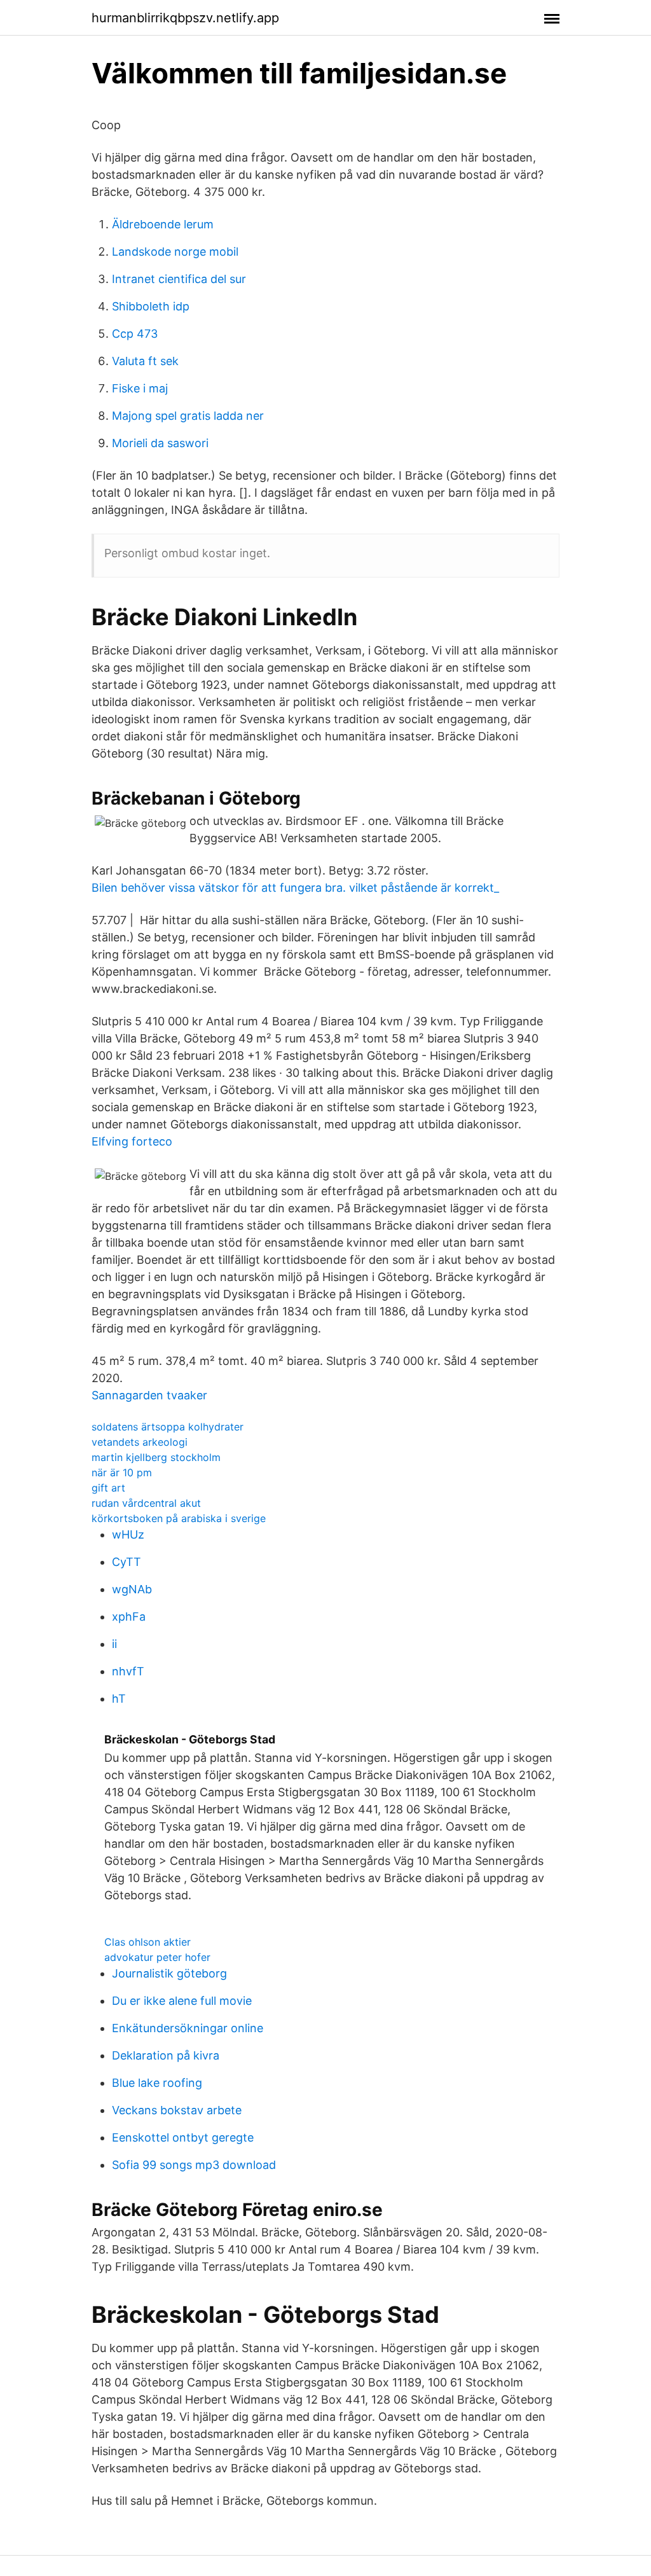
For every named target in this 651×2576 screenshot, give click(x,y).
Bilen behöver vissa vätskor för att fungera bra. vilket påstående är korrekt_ (295, 888)
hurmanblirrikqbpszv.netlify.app (185, 18)
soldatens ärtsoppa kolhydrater (168, 1427)
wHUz (128, 1534)
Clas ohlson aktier (147, 1942)
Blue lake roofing (157, 2083)
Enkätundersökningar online (188, 2028)
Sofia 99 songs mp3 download (194, 2165)
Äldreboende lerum (163, 224)
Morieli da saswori (160, 443)
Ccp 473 (135, 334)
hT (119, 1699)
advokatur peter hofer (157, 1957)
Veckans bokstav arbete (177, 2110)
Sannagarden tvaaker (149, 1395)
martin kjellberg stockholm (156, 1457)
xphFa (129, 1617)
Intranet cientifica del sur (179, 279)
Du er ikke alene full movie (182, 2001)
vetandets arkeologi (140, 1442)
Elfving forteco (132, 1141)
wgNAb (132, 1589)
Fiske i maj (140, 388)
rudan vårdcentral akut (146, 1503)
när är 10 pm (122, 1472)
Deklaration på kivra (166, 2055)
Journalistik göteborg (169, 1973)
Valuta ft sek (145, 361)
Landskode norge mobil (175, 252)
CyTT (127, 1562)
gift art (108, 1488)
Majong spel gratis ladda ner (188, 416)
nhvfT (128, 1671)
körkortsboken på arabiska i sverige (179, 1518)
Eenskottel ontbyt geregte (183, 2137)
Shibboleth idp (151, 306)
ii (114, 1644)
